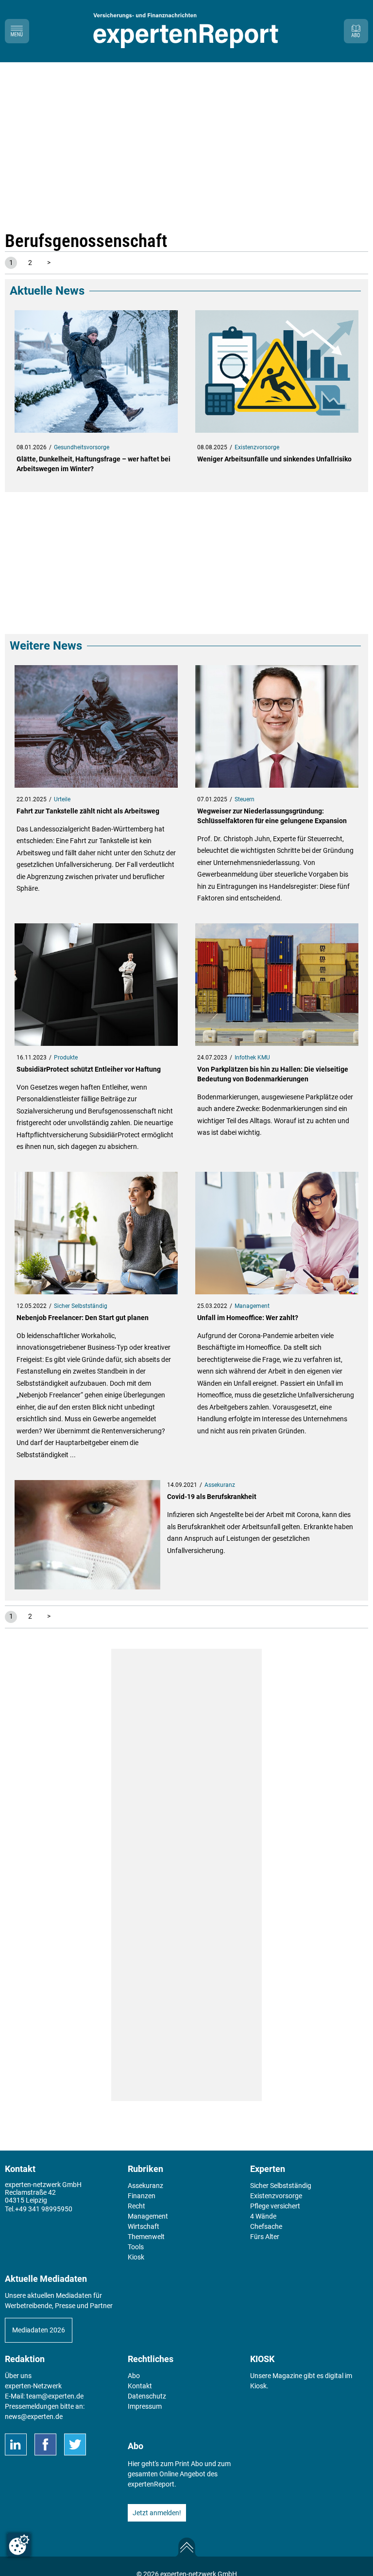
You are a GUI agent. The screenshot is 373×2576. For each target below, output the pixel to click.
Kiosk (258, 2386)
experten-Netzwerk (33, 2386)
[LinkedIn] (16, 2444)
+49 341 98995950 (44, 2209)
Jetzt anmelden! (157, 2513)
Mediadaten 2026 (39, 2330)
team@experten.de (55, 2396)
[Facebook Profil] (45, 2444)
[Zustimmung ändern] (19, 2545)
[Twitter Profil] (75, 2444)
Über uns (18, 2376)
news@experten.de (34, 2417)
